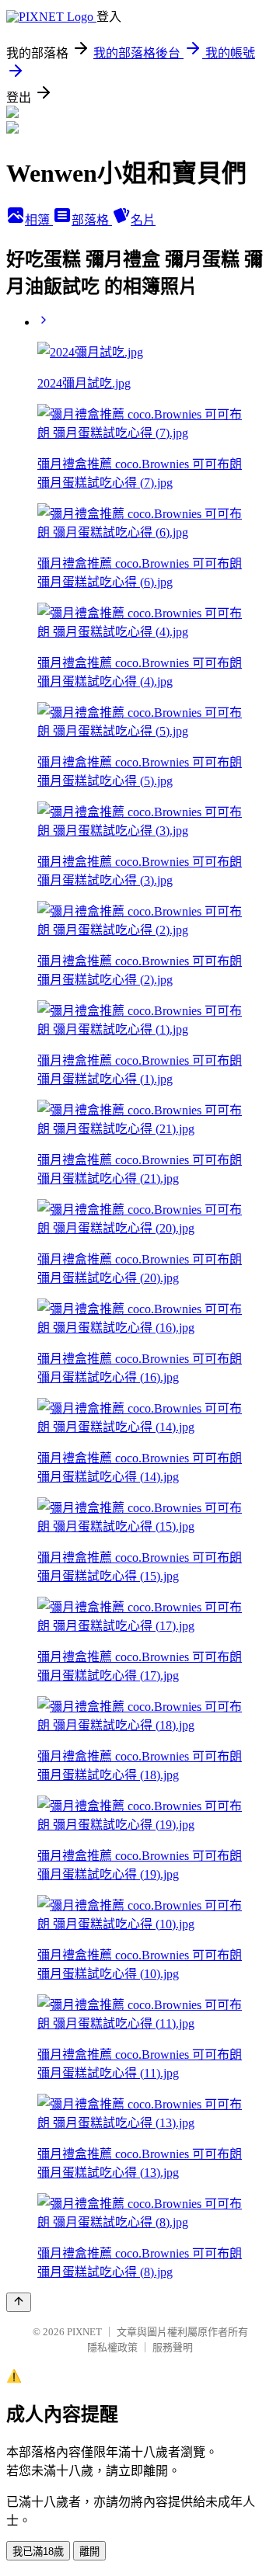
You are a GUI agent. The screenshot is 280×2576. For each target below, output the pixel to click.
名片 (143, 220)
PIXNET (84, 2332)
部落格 (92, 220)
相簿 (39, 220)
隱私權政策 (112, 2347)
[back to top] (19, 2302)
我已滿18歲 (38, 2552)
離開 (89, 2552)
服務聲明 (173, 2347)
